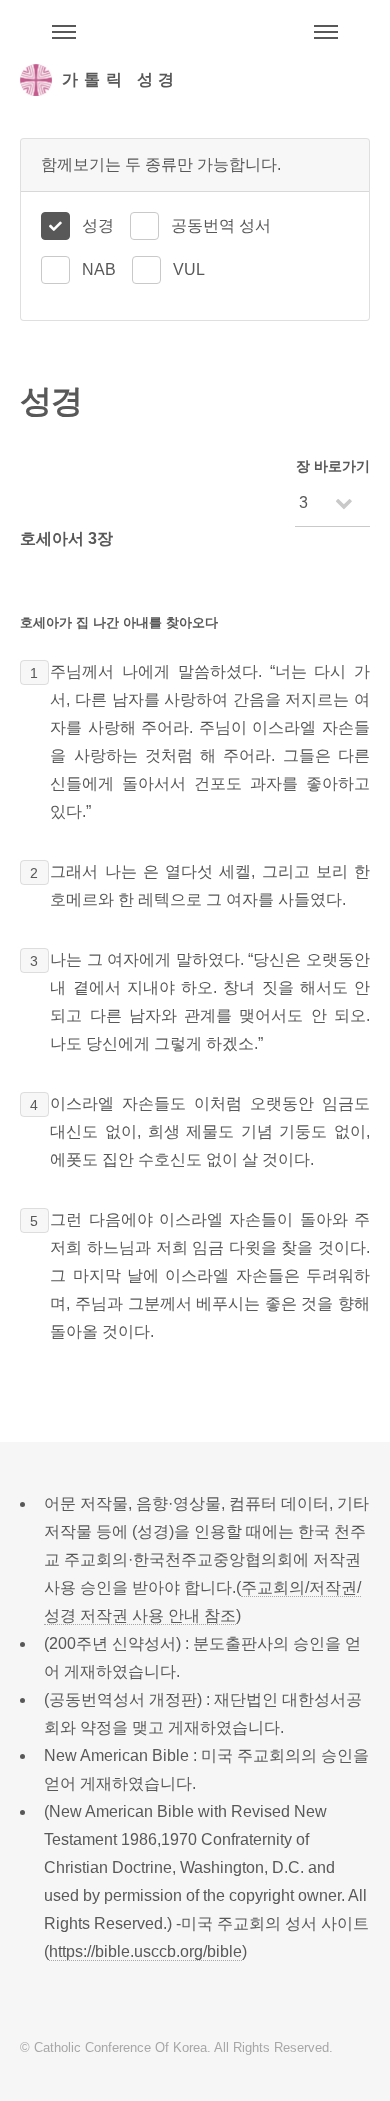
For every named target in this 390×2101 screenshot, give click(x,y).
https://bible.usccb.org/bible (145, 1951)
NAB (99, 269)
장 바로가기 (333, 466)
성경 (98, 225)
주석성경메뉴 (64, 32)
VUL (189, 269)
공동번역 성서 (221, 225)
